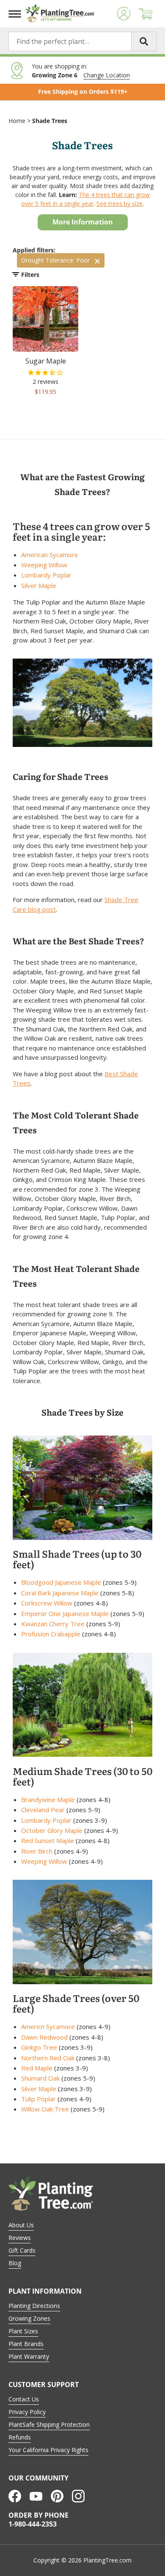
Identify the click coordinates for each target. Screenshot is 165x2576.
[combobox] (82, 41)
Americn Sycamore (48, 2026)
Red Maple (37, 2068)
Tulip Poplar (38, 2099)
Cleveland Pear (43, 1810)
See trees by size (120, 204)
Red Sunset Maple (48, 1840)
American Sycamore (50, 555)
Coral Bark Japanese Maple (60, 1593)
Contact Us (24, 2399)
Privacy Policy (27, 2412)
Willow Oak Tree (45, 2109)
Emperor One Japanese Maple (65, 1613)
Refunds (20, 2437)
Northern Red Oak (48, 2058)
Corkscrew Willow (47, 1603)
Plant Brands (26, 2344)
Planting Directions (34, 2306)
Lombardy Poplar (46, 575)
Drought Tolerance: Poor (55, 260)
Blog (15, 2263)
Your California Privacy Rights (48, 2450)
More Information (83, 222)
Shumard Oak (40, 2078)
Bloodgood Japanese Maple (61, 1582)
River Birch (37, 1851)
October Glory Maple (52, 1830)
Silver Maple (39, 585)
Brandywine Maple (48, 1799)
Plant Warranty (29, 2356)
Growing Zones (29, 2318)
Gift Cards (22, 2250)
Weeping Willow (44, 565)
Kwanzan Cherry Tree (53, 1624)
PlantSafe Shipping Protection (49, 2424)
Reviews (20, 2238)
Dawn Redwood (44, 2037)
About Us (21, 2225)
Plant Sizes (23, 2331)
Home (17, 121)
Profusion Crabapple (51, 1634)
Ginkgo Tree (39, 2047)
